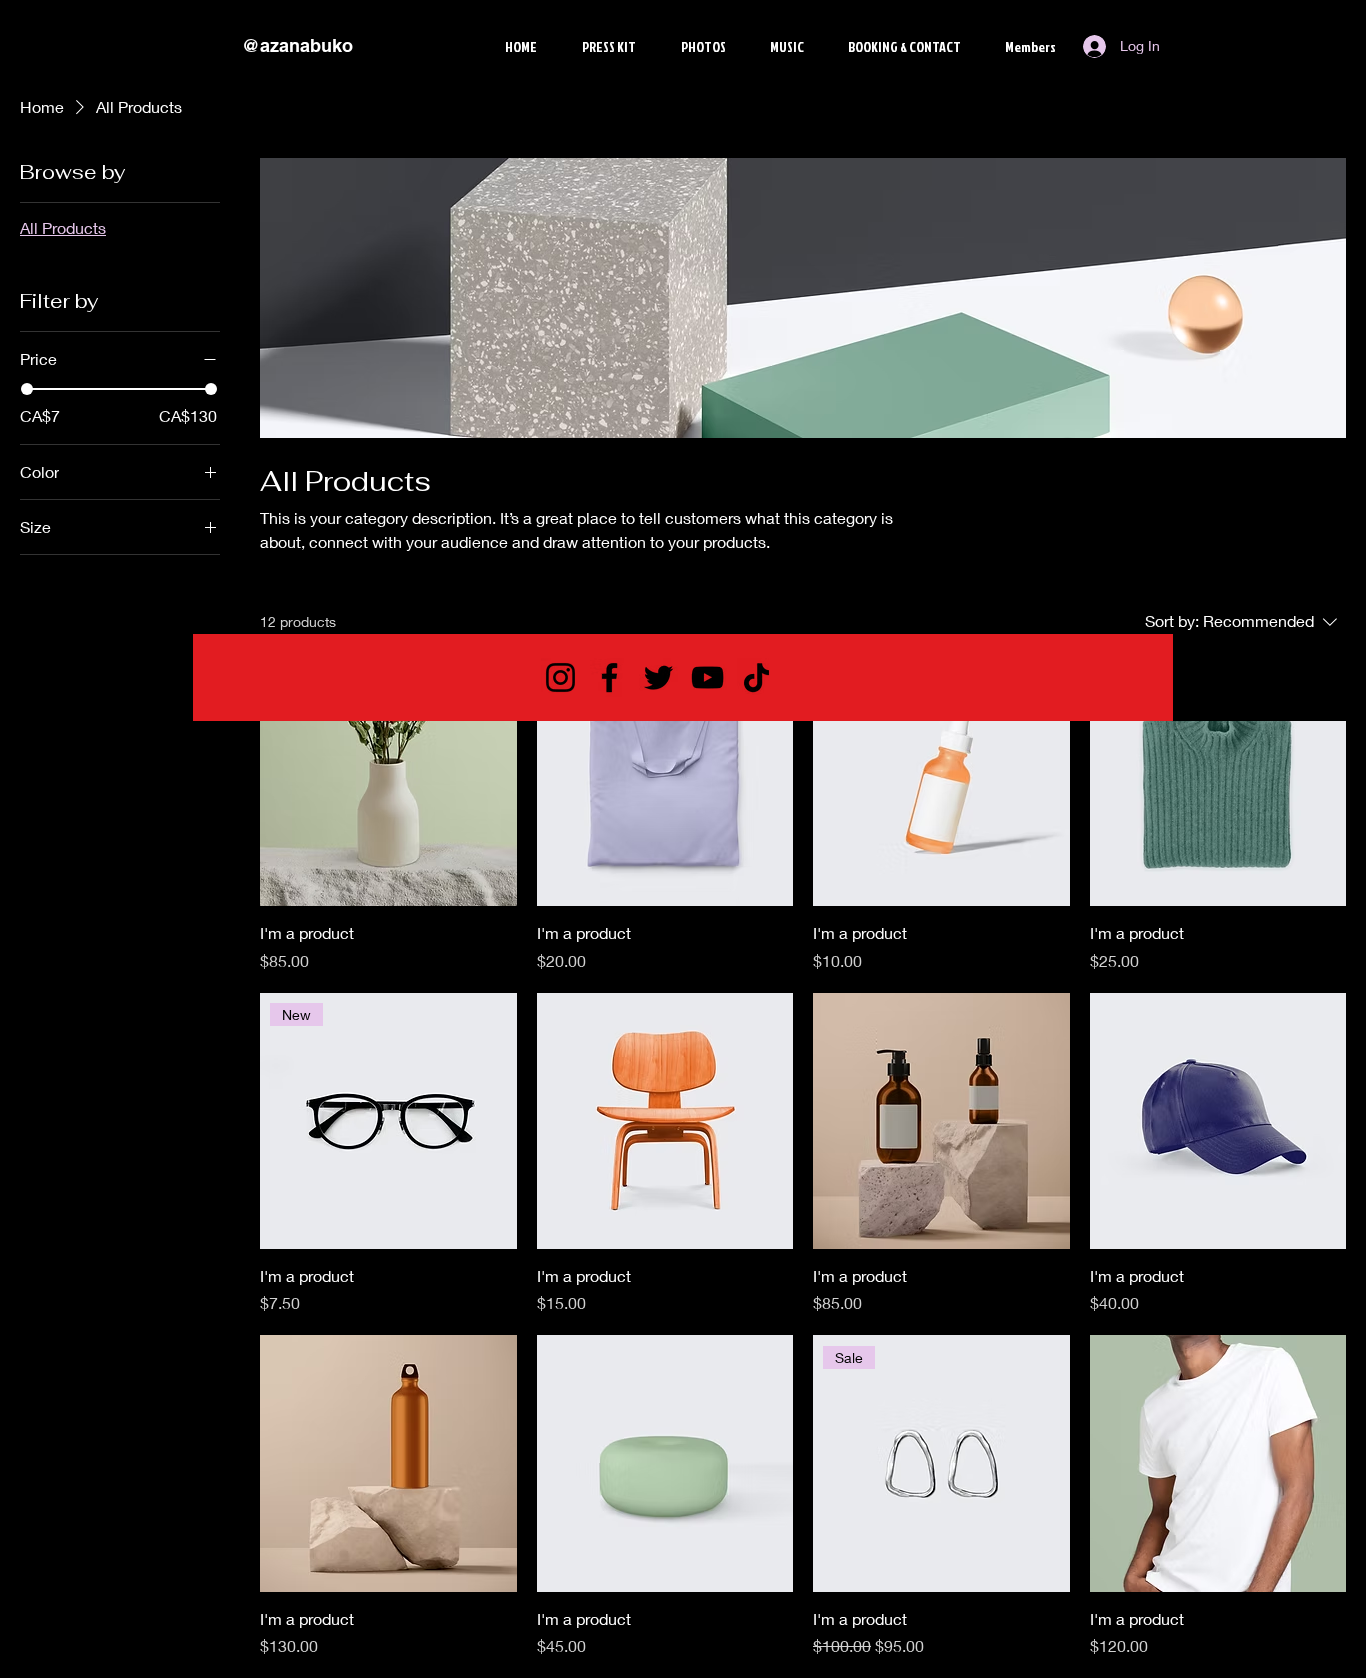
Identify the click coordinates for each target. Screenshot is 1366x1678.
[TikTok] (756, 677)
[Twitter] (658, 677)
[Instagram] (560, 677)
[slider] (27, 389)
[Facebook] (609, 677)
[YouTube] (707, 677)
